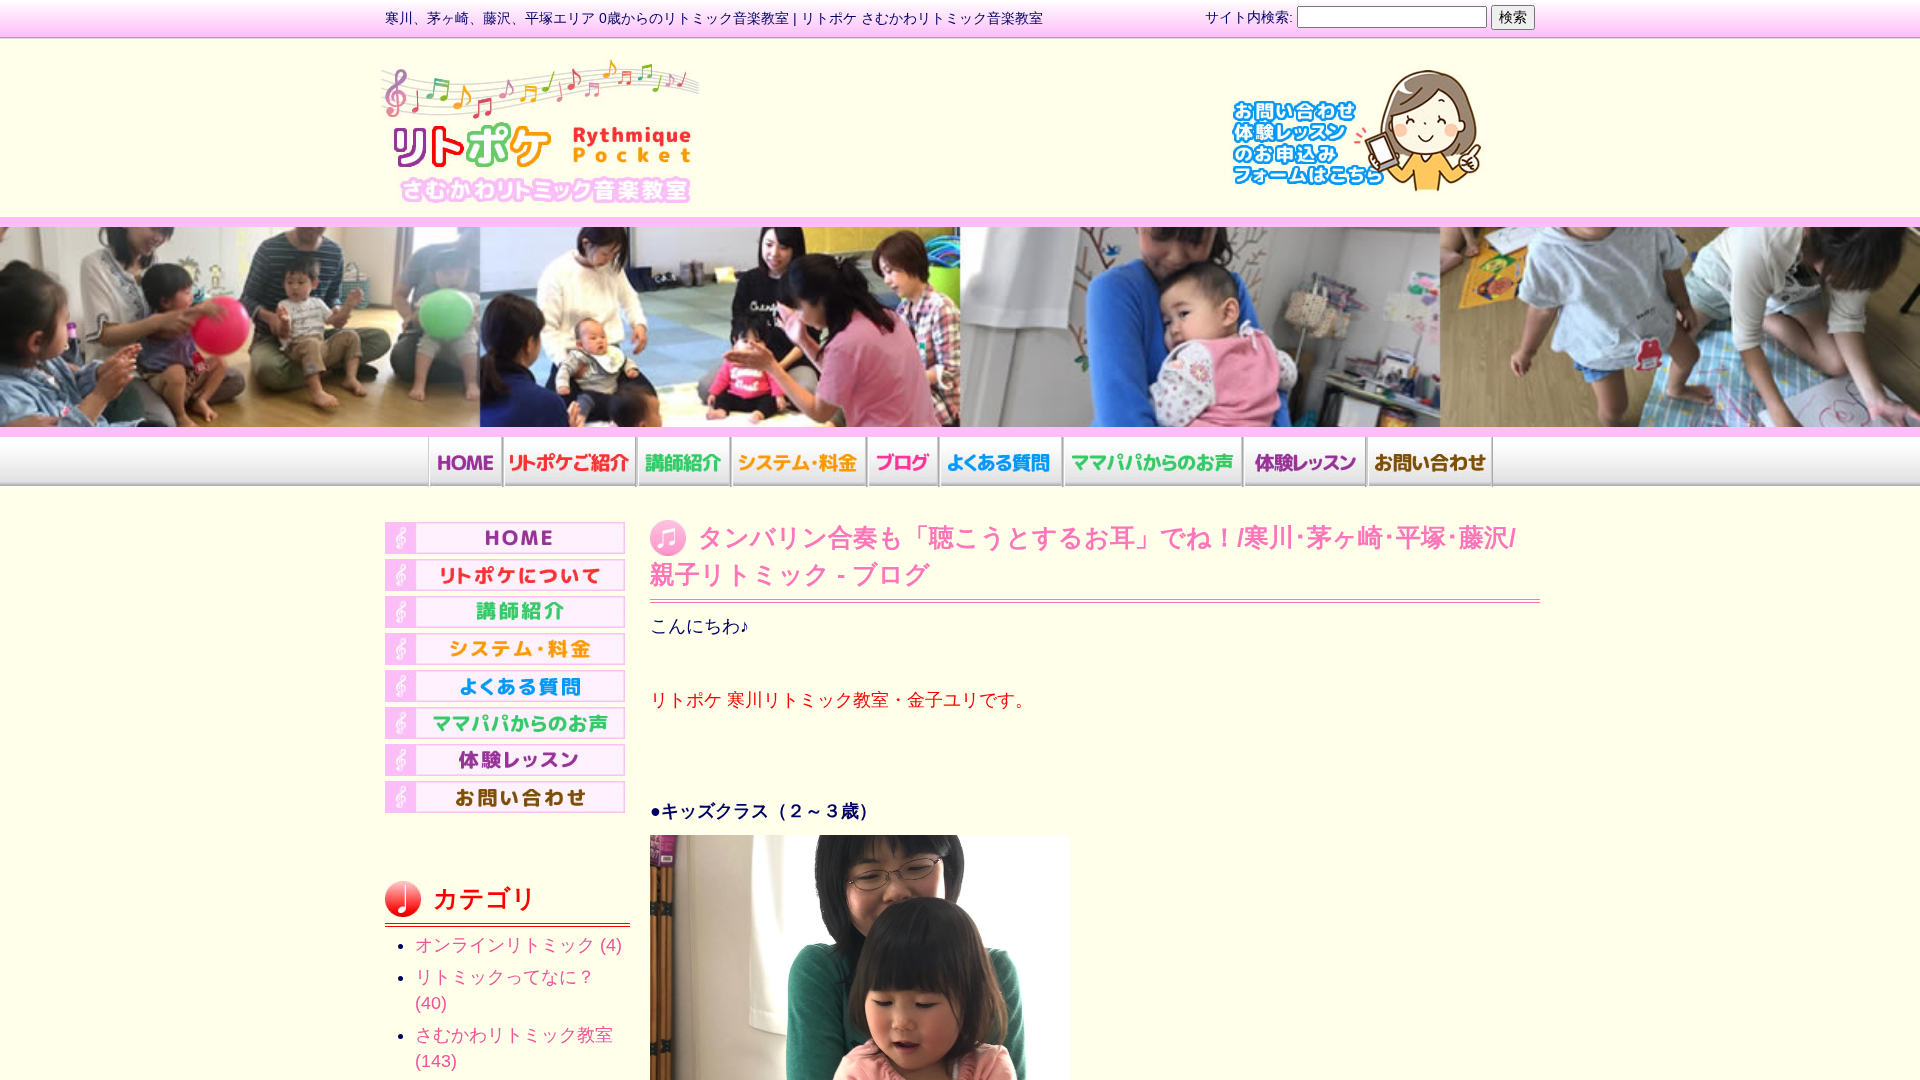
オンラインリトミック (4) (518, 945)
